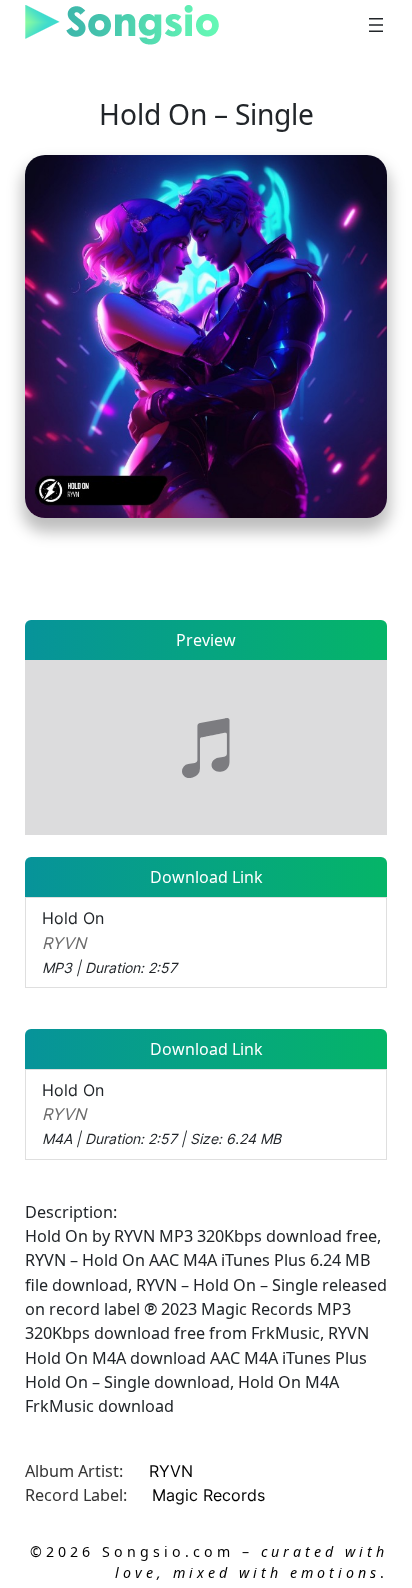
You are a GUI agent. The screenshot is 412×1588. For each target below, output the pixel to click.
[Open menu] (376, 25)
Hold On (109, 942)
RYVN (171, 1471)
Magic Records (208, 1495)
